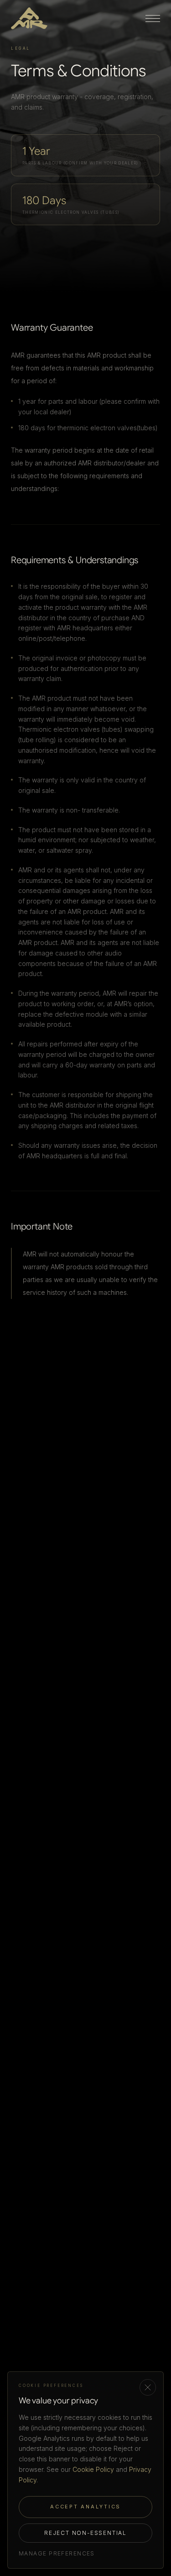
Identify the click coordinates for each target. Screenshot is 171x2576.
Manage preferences (57, 2553)
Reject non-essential (85, 2533)
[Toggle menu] (153, 18)
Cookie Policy (93, 2469)
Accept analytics (85, 2507)
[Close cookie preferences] (148, 2387)
